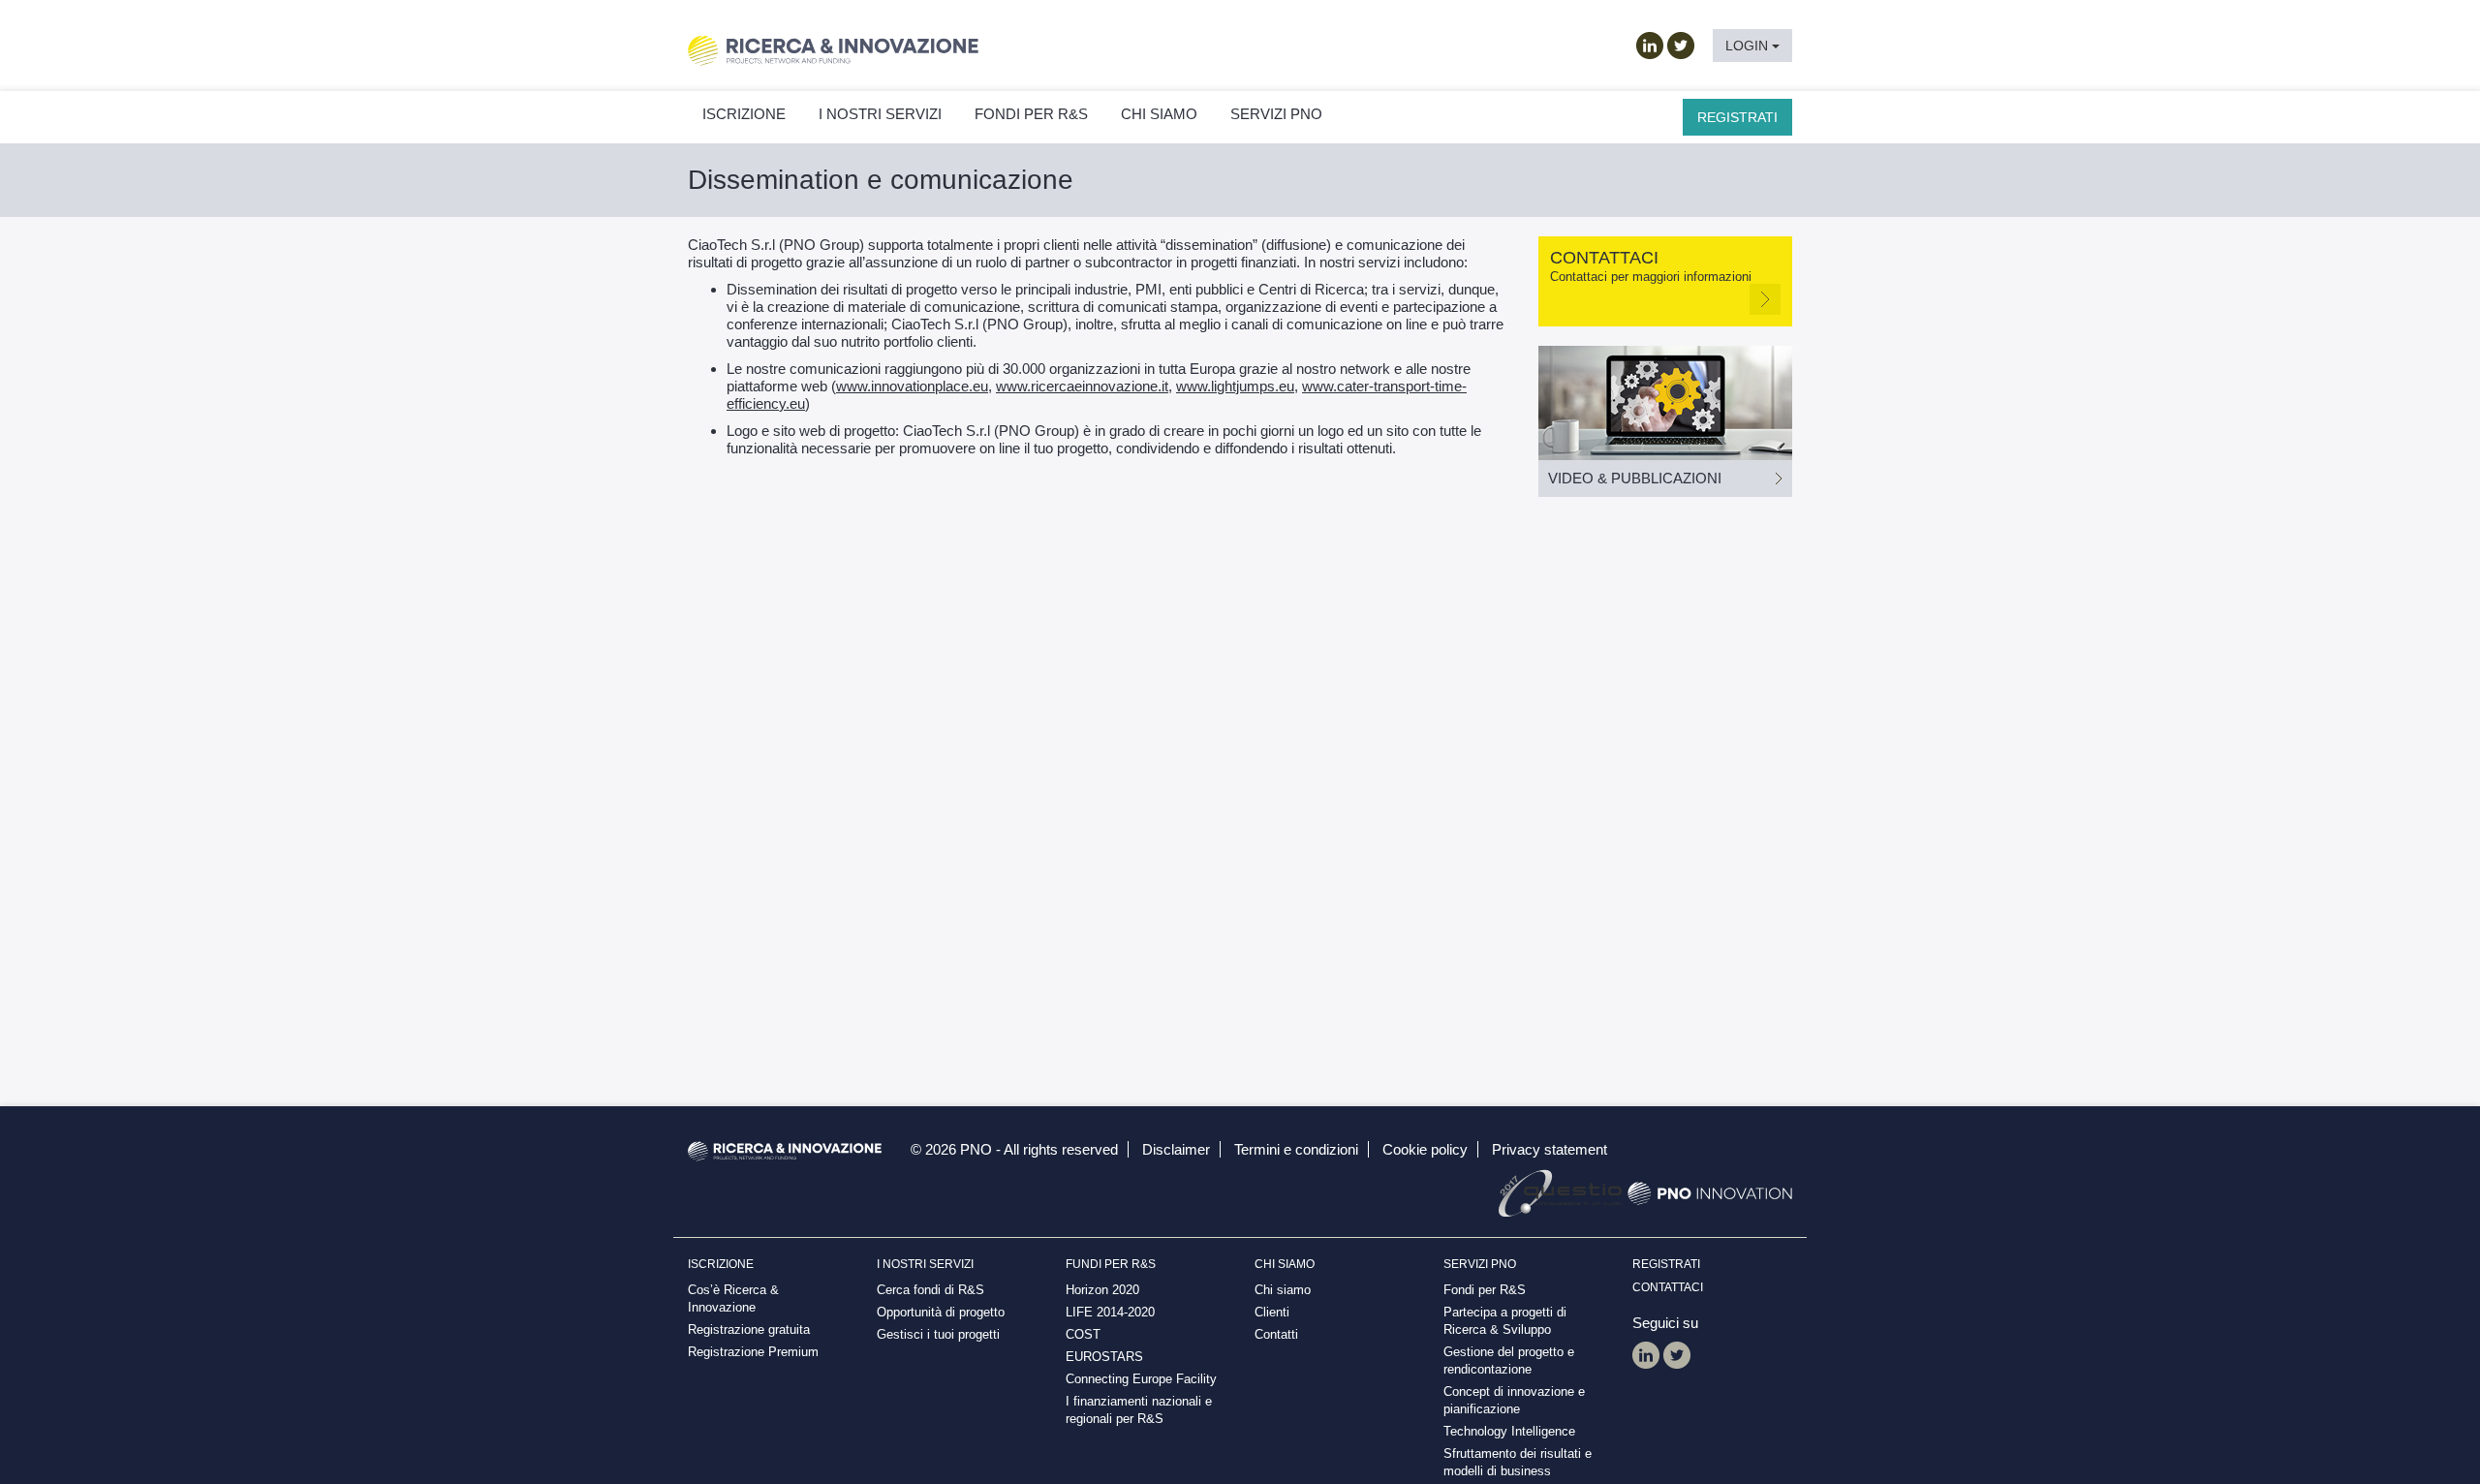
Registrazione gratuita (749, 1329)
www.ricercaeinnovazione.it (1082, 386)
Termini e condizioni (1296, 1149)
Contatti (1276, 1334)
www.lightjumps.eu (1235, 386)
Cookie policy (1425, 1149)
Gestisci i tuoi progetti (938, 1334)
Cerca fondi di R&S (930, 1290)
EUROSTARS (1104, 1357)
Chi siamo (1159, 114)
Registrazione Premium (753, 1352)
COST (1083, 1334)
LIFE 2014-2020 (1110, 1312)
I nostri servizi (880, 114)
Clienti (1272, 1312)
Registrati (1737, 117)
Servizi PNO (1276, 114)
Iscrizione (744, 114)
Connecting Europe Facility (1141, 1379)
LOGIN (1749, 46)
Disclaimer (1176, 1149)
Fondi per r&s (1031, 114)
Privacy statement (1550, 1149)
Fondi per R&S (1485, 1290)
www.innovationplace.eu (912, 386)
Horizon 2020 (1102, 1290)
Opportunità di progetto (941, 1312)
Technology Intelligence (1509, 1431)
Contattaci (1668, 1287)
